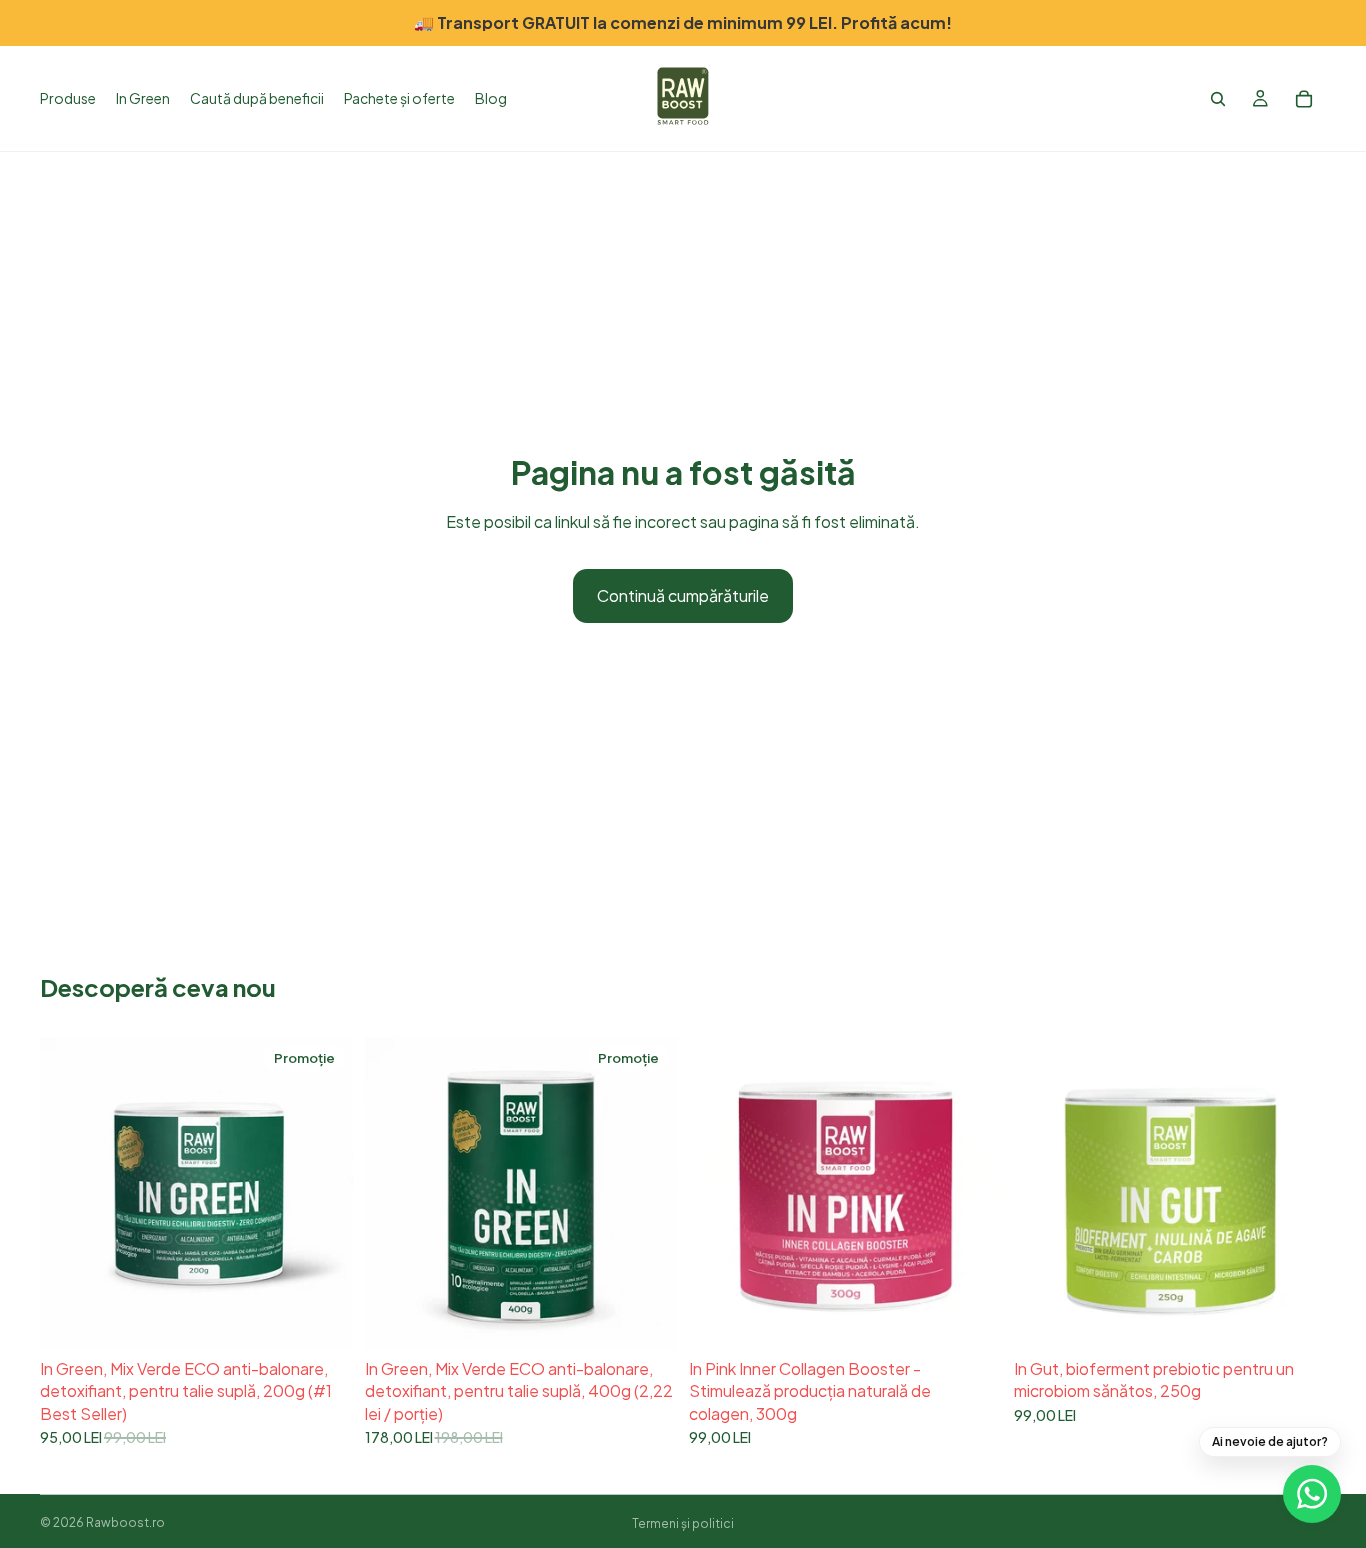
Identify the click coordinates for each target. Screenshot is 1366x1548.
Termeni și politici (683, 1523)
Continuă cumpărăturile (683, 595)
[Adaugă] (322, 1319)
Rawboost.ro (125, 1522)
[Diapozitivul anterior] (70, 1193)
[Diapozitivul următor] (323, 1193)
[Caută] (1218, 99)
